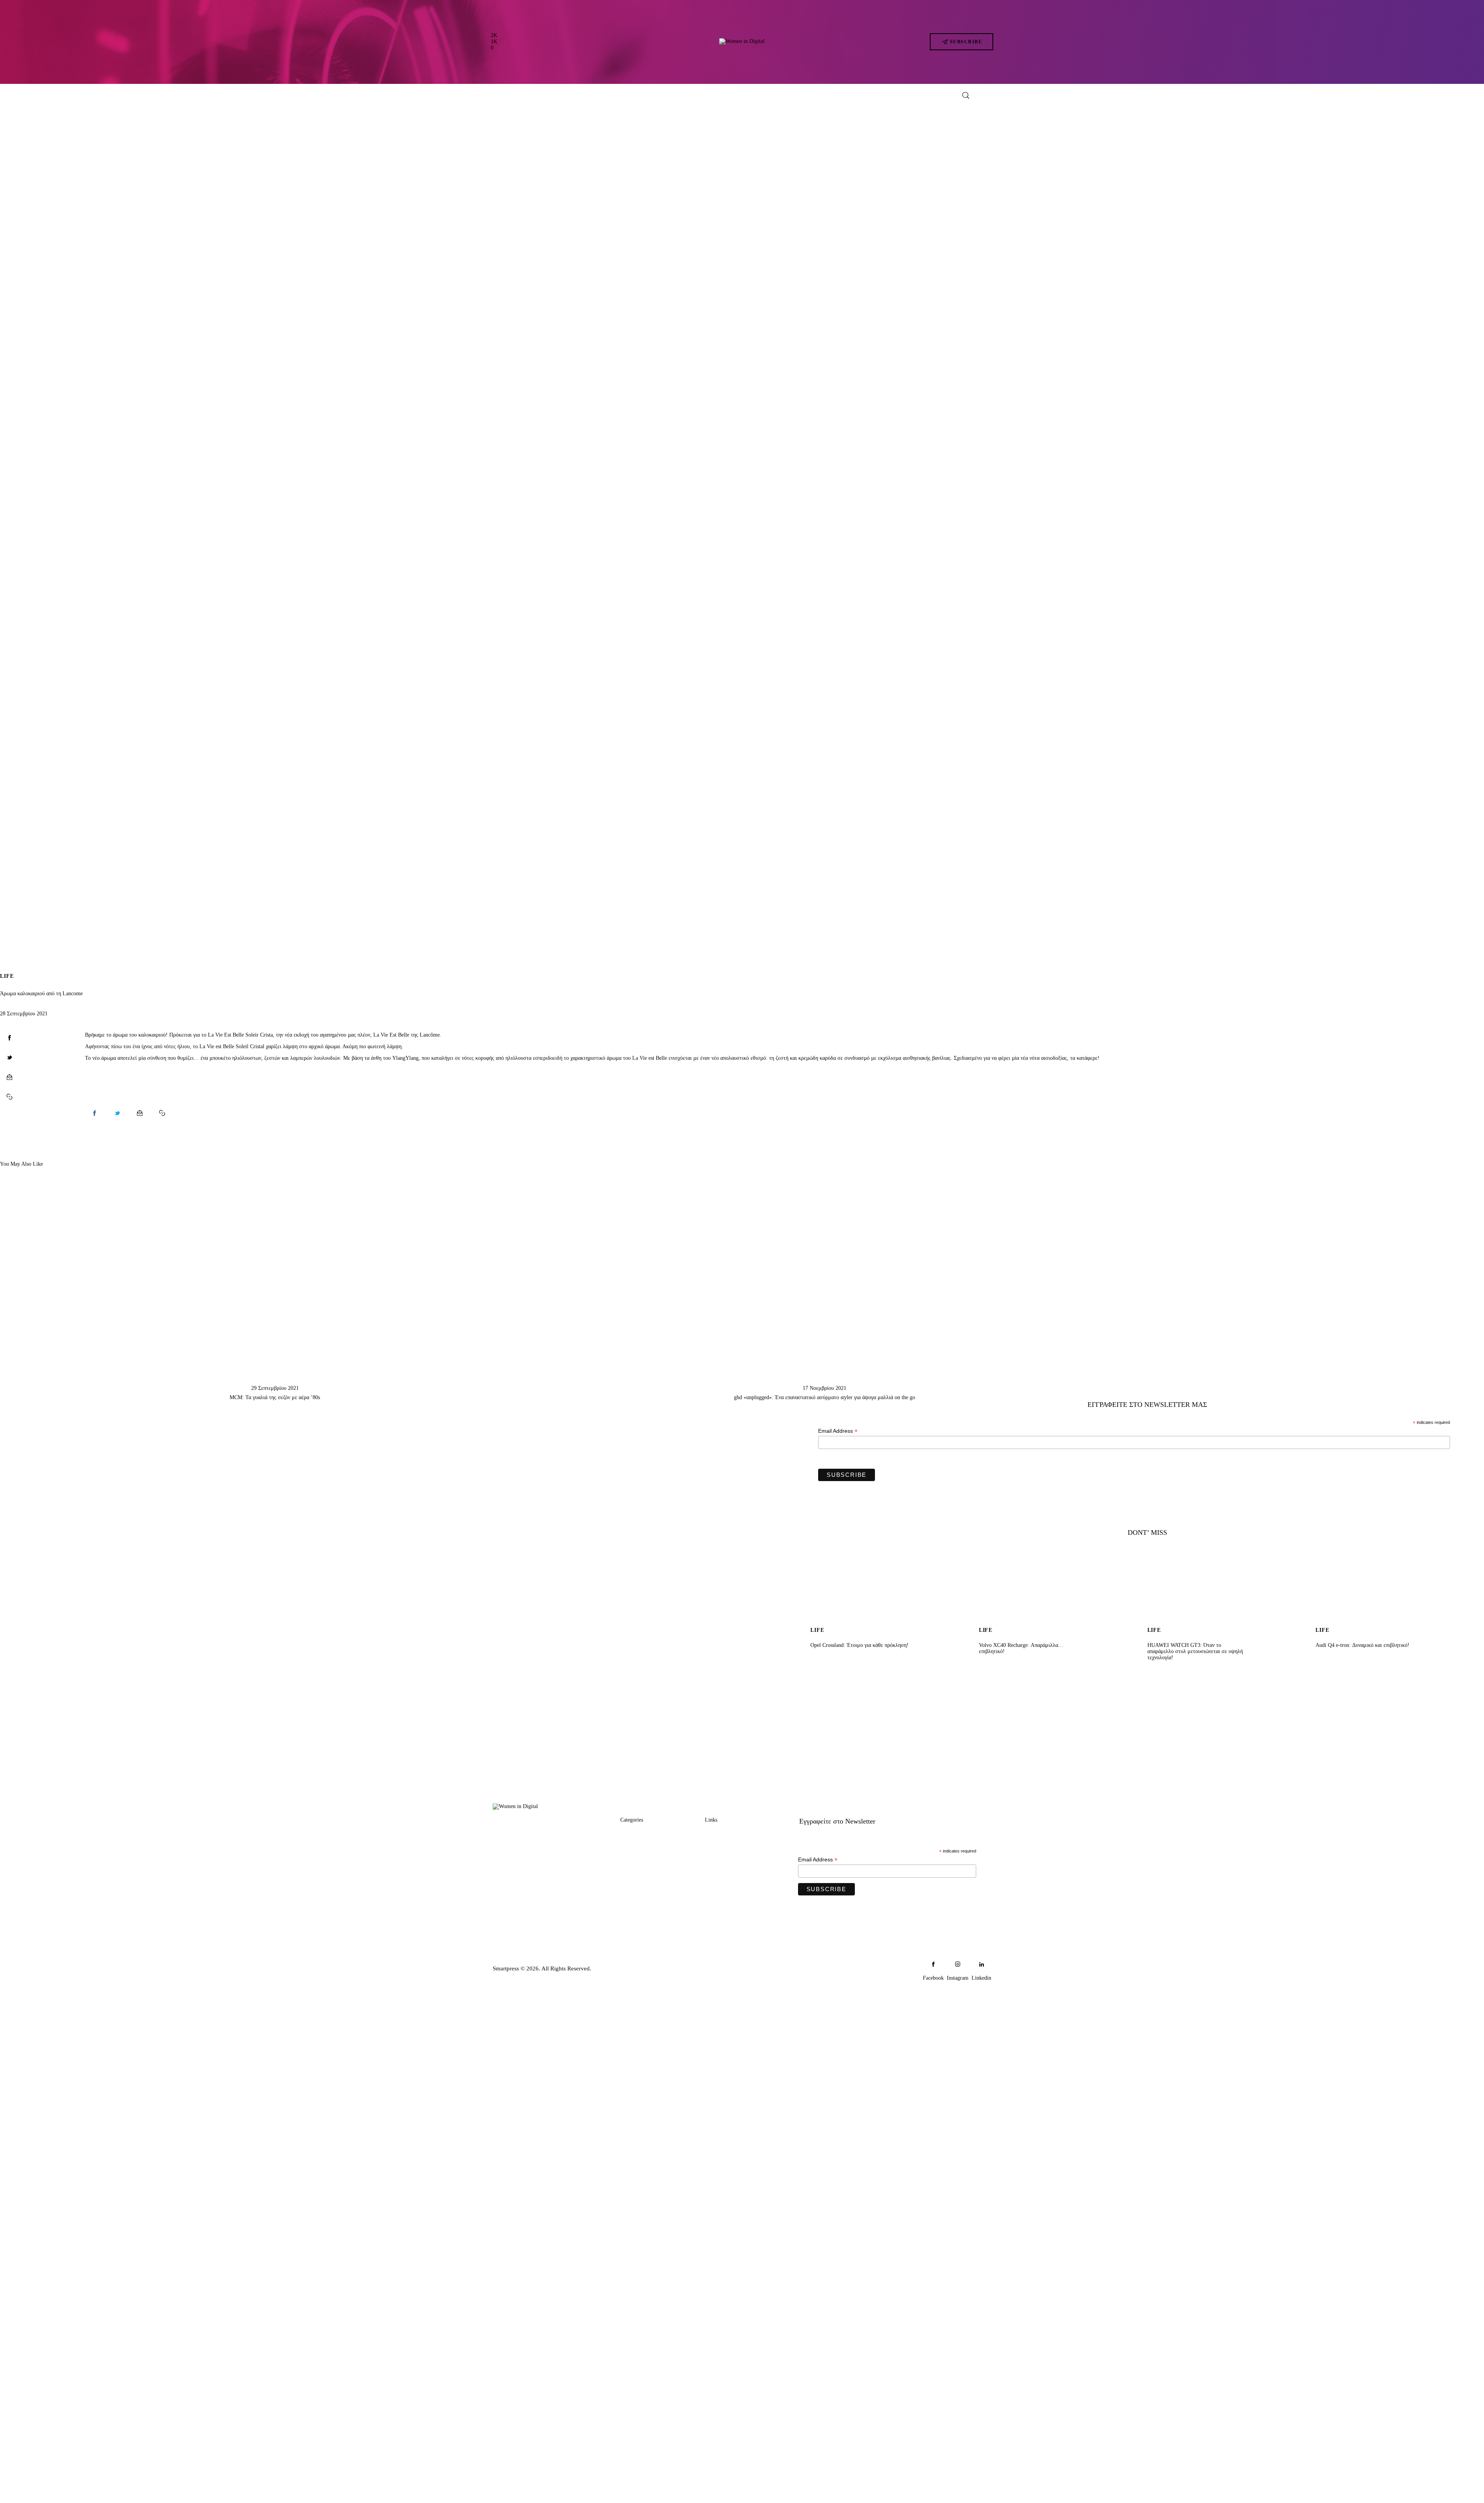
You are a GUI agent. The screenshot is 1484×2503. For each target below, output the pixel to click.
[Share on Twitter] (9, 1057)
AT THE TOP (638, 1864)
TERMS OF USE (727, 1893)
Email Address (838, 1431)
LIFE (7, 976)
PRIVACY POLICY (730, 1878)
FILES (629, 1893)
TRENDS (633, 1834)
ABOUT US (721, 1834)
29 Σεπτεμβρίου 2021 (275, 1388)
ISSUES (631, 1908)
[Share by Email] (9, 1077)
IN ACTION (636, 1849)
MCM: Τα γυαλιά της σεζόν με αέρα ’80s (275, 1397)
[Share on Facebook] (9, 1038)
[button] (9, 1097)
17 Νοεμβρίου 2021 (825, 1388)
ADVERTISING (726, 1849)
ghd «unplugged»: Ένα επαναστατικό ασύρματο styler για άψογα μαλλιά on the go (825, 1397)
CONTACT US (725, 1864)
